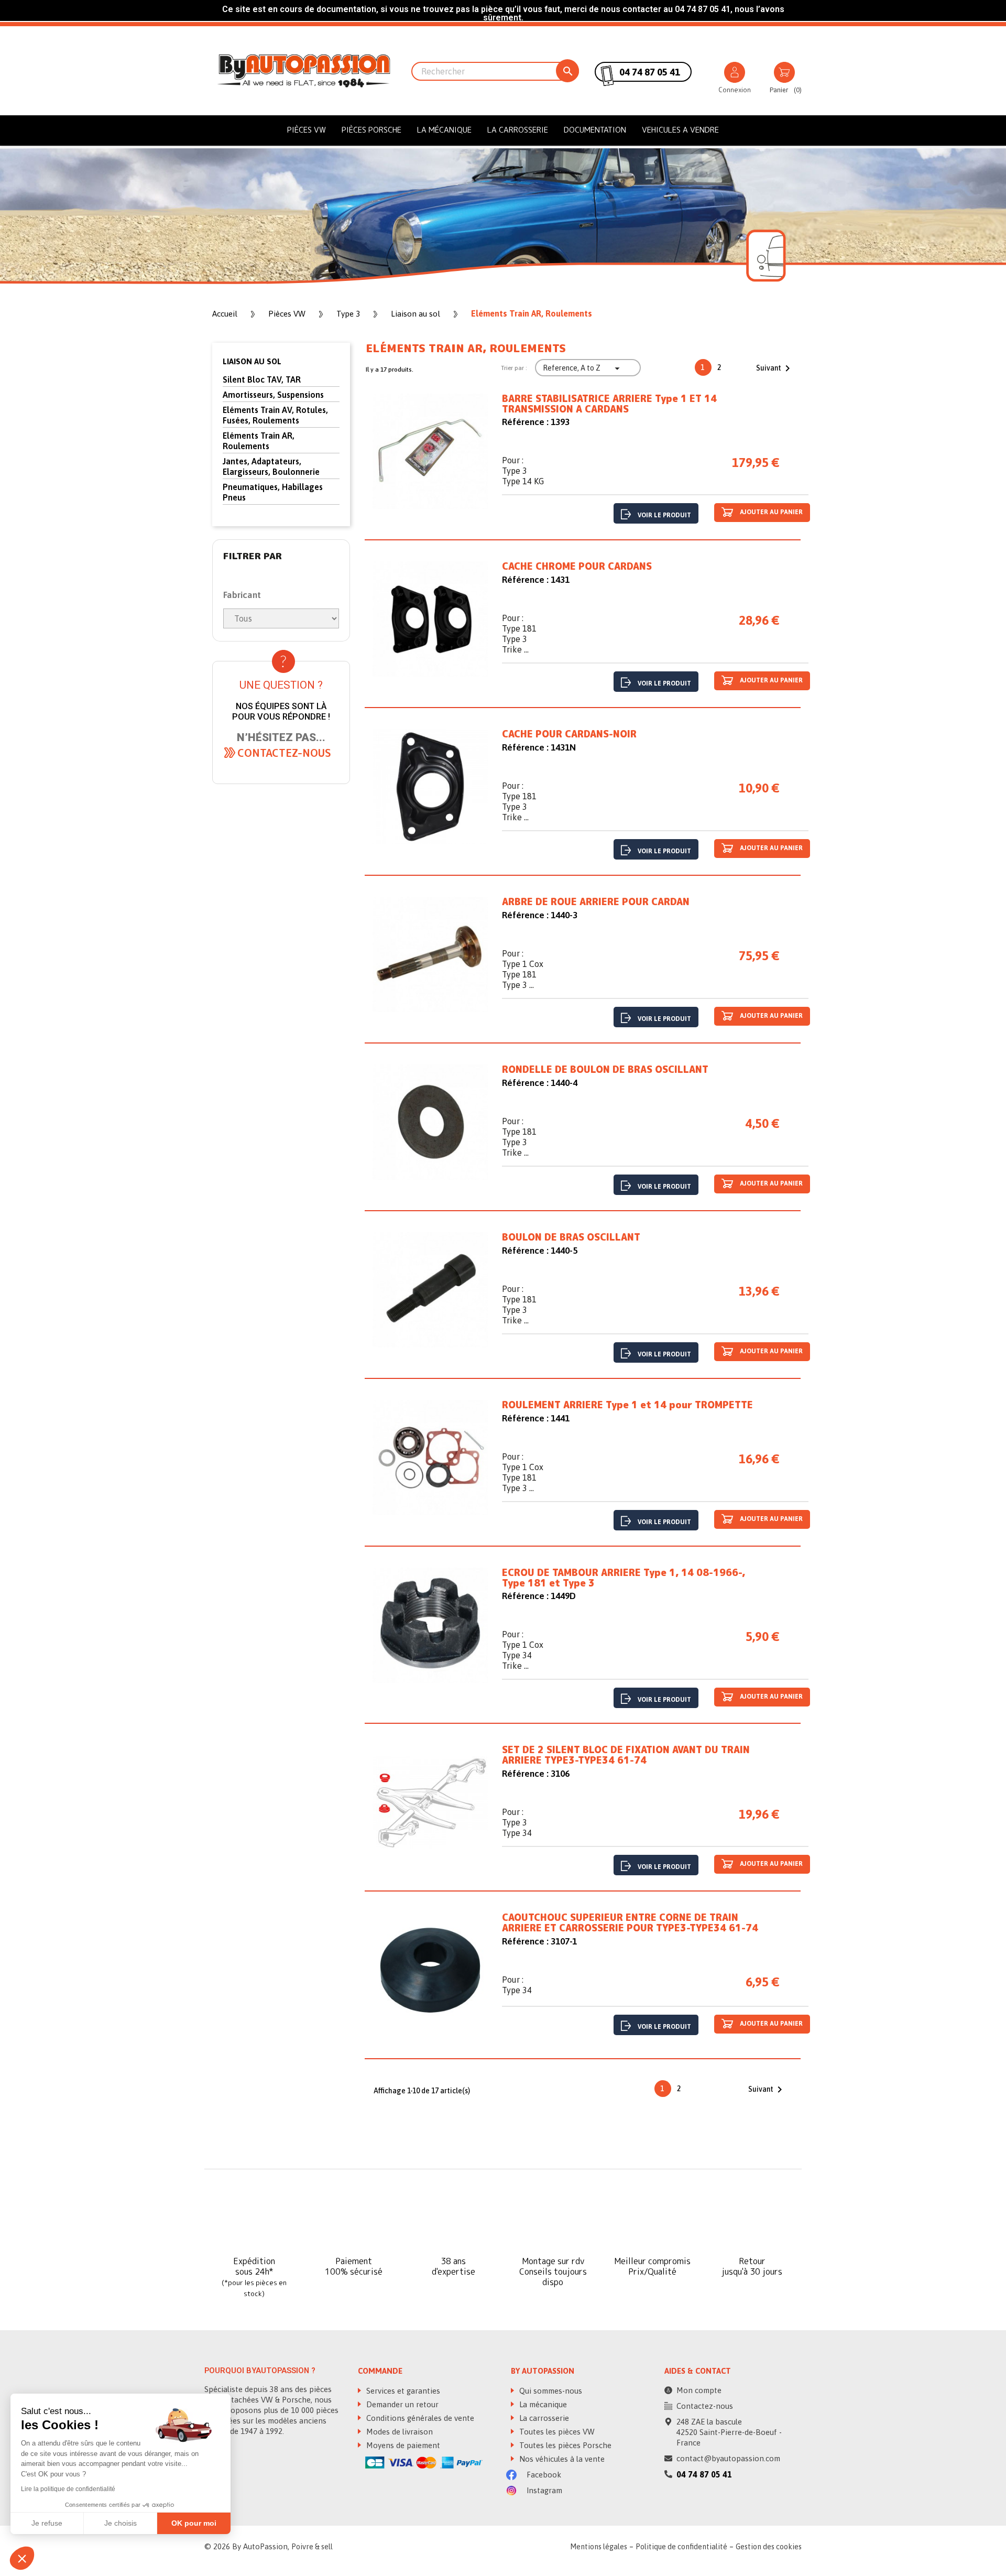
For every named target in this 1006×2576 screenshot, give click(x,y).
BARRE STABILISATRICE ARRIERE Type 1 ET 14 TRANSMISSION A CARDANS (609, 404)
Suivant (775, 368)
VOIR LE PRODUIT (664, 515)
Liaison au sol (252, 361)
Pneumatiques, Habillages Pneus (273, 492)
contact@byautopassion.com (728, 2458)
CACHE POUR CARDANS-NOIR (569, 734)
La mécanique (444, 130)
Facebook (543, 2475)
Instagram (543, 2490)
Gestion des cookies (769, 2547)
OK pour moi (194, 2523)
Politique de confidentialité (681, 2547)
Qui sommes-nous (550, 2391)
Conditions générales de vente (419, 2418)
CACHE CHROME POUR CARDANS (577, 567)
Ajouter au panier (770, 513)
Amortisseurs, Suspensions (273, 395)
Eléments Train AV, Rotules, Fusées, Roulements (275, 415)
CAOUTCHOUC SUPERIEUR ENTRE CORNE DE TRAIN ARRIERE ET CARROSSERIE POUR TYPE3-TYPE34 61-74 (630, 1923)
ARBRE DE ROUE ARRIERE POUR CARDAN (596, 902)
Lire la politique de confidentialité (68, 2489)
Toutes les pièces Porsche (564, 2445)
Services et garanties (402, 2391)
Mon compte (699, 2390)
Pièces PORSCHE (371, 130)
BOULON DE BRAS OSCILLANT (571, 1237)
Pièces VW (307, 130)
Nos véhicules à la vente (561, 2459)
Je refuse (47, 2523)
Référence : (525, 422)
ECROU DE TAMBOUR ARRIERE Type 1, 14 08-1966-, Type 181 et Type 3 (624, 1578)
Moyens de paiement (402, 2445)
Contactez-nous (705, 2406)
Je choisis (121, 2523)
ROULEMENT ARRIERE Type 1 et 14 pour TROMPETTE (627, 1405)
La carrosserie (518, 130)
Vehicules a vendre (680, 130)
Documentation (595, 130)
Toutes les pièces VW (556, 2432)
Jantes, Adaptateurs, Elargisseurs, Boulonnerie (271, 466)
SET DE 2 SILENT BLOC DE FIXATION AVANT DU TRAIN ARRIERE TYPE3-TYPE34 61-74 (626, 1755)
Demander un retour (401, 2404)
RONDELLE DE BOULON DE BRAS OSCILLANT (605, 1070)
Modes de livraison (398, 2432)
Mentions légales (599, 2547)
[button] (284, 753)
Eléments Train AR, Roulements (259, 441)
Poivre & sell (312, 2547)
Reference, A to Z (583, 368)
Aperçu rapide (430, 454)
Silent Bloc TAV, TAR (262, 379)
